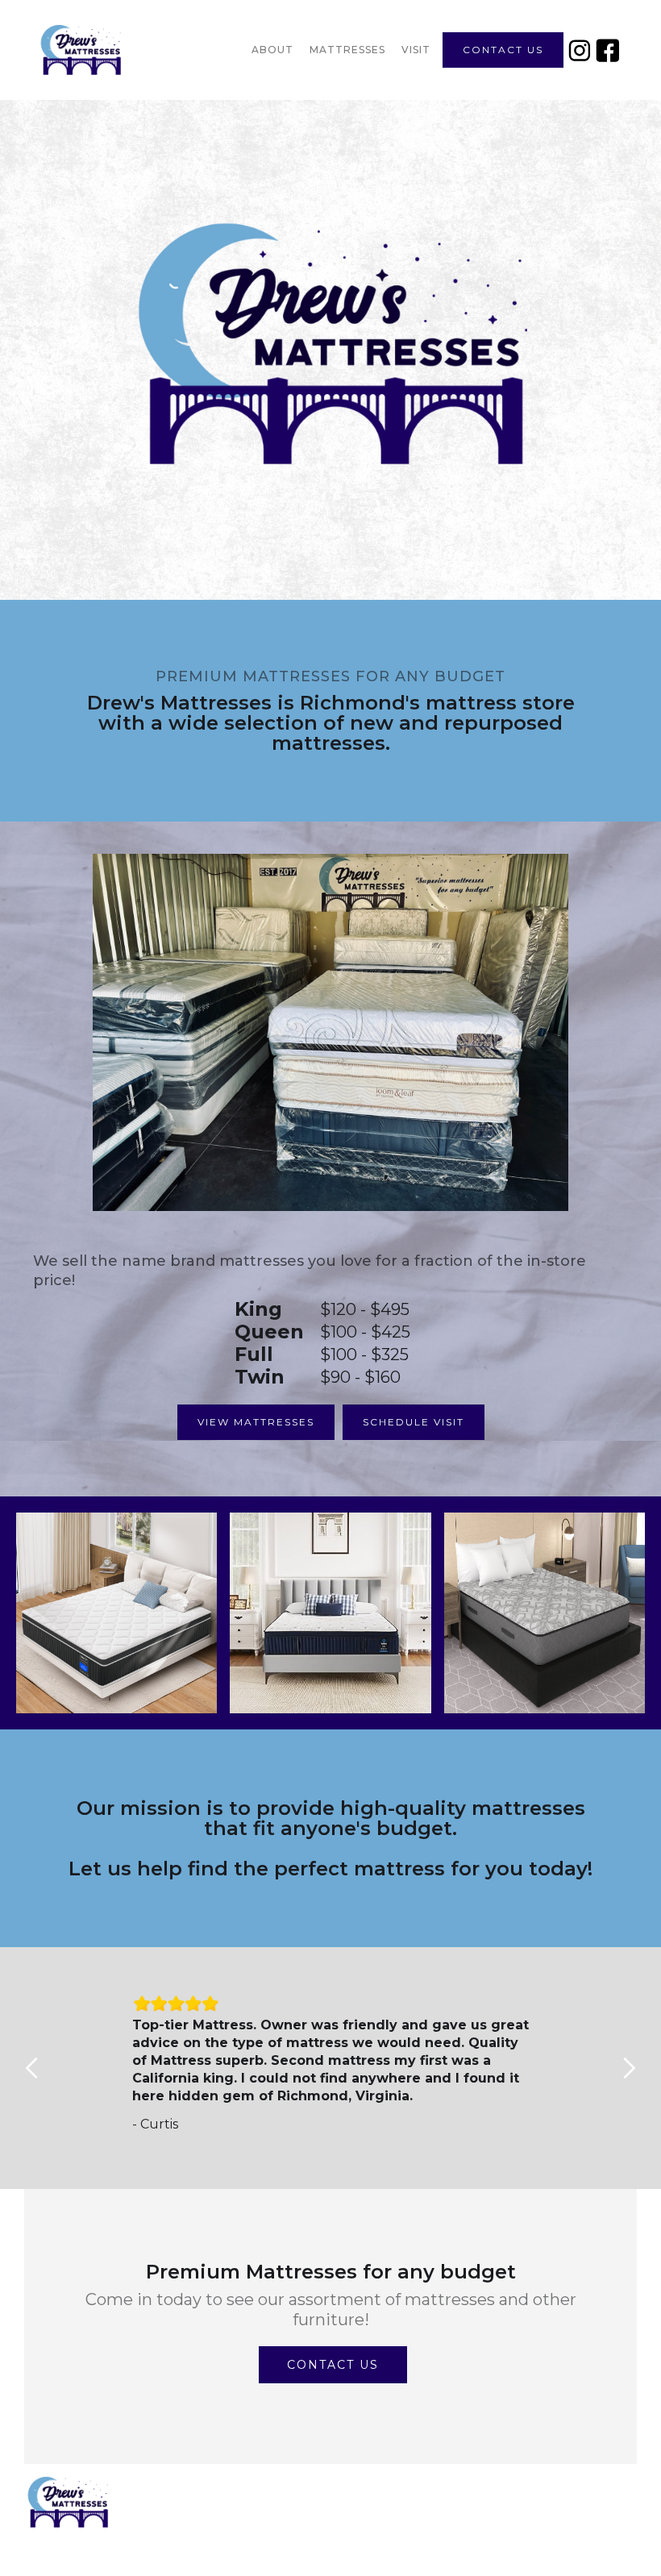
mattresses (347, 50)
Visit (416, 50)
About (272, 50)
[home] (125, 50)
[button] (32, 2068)
